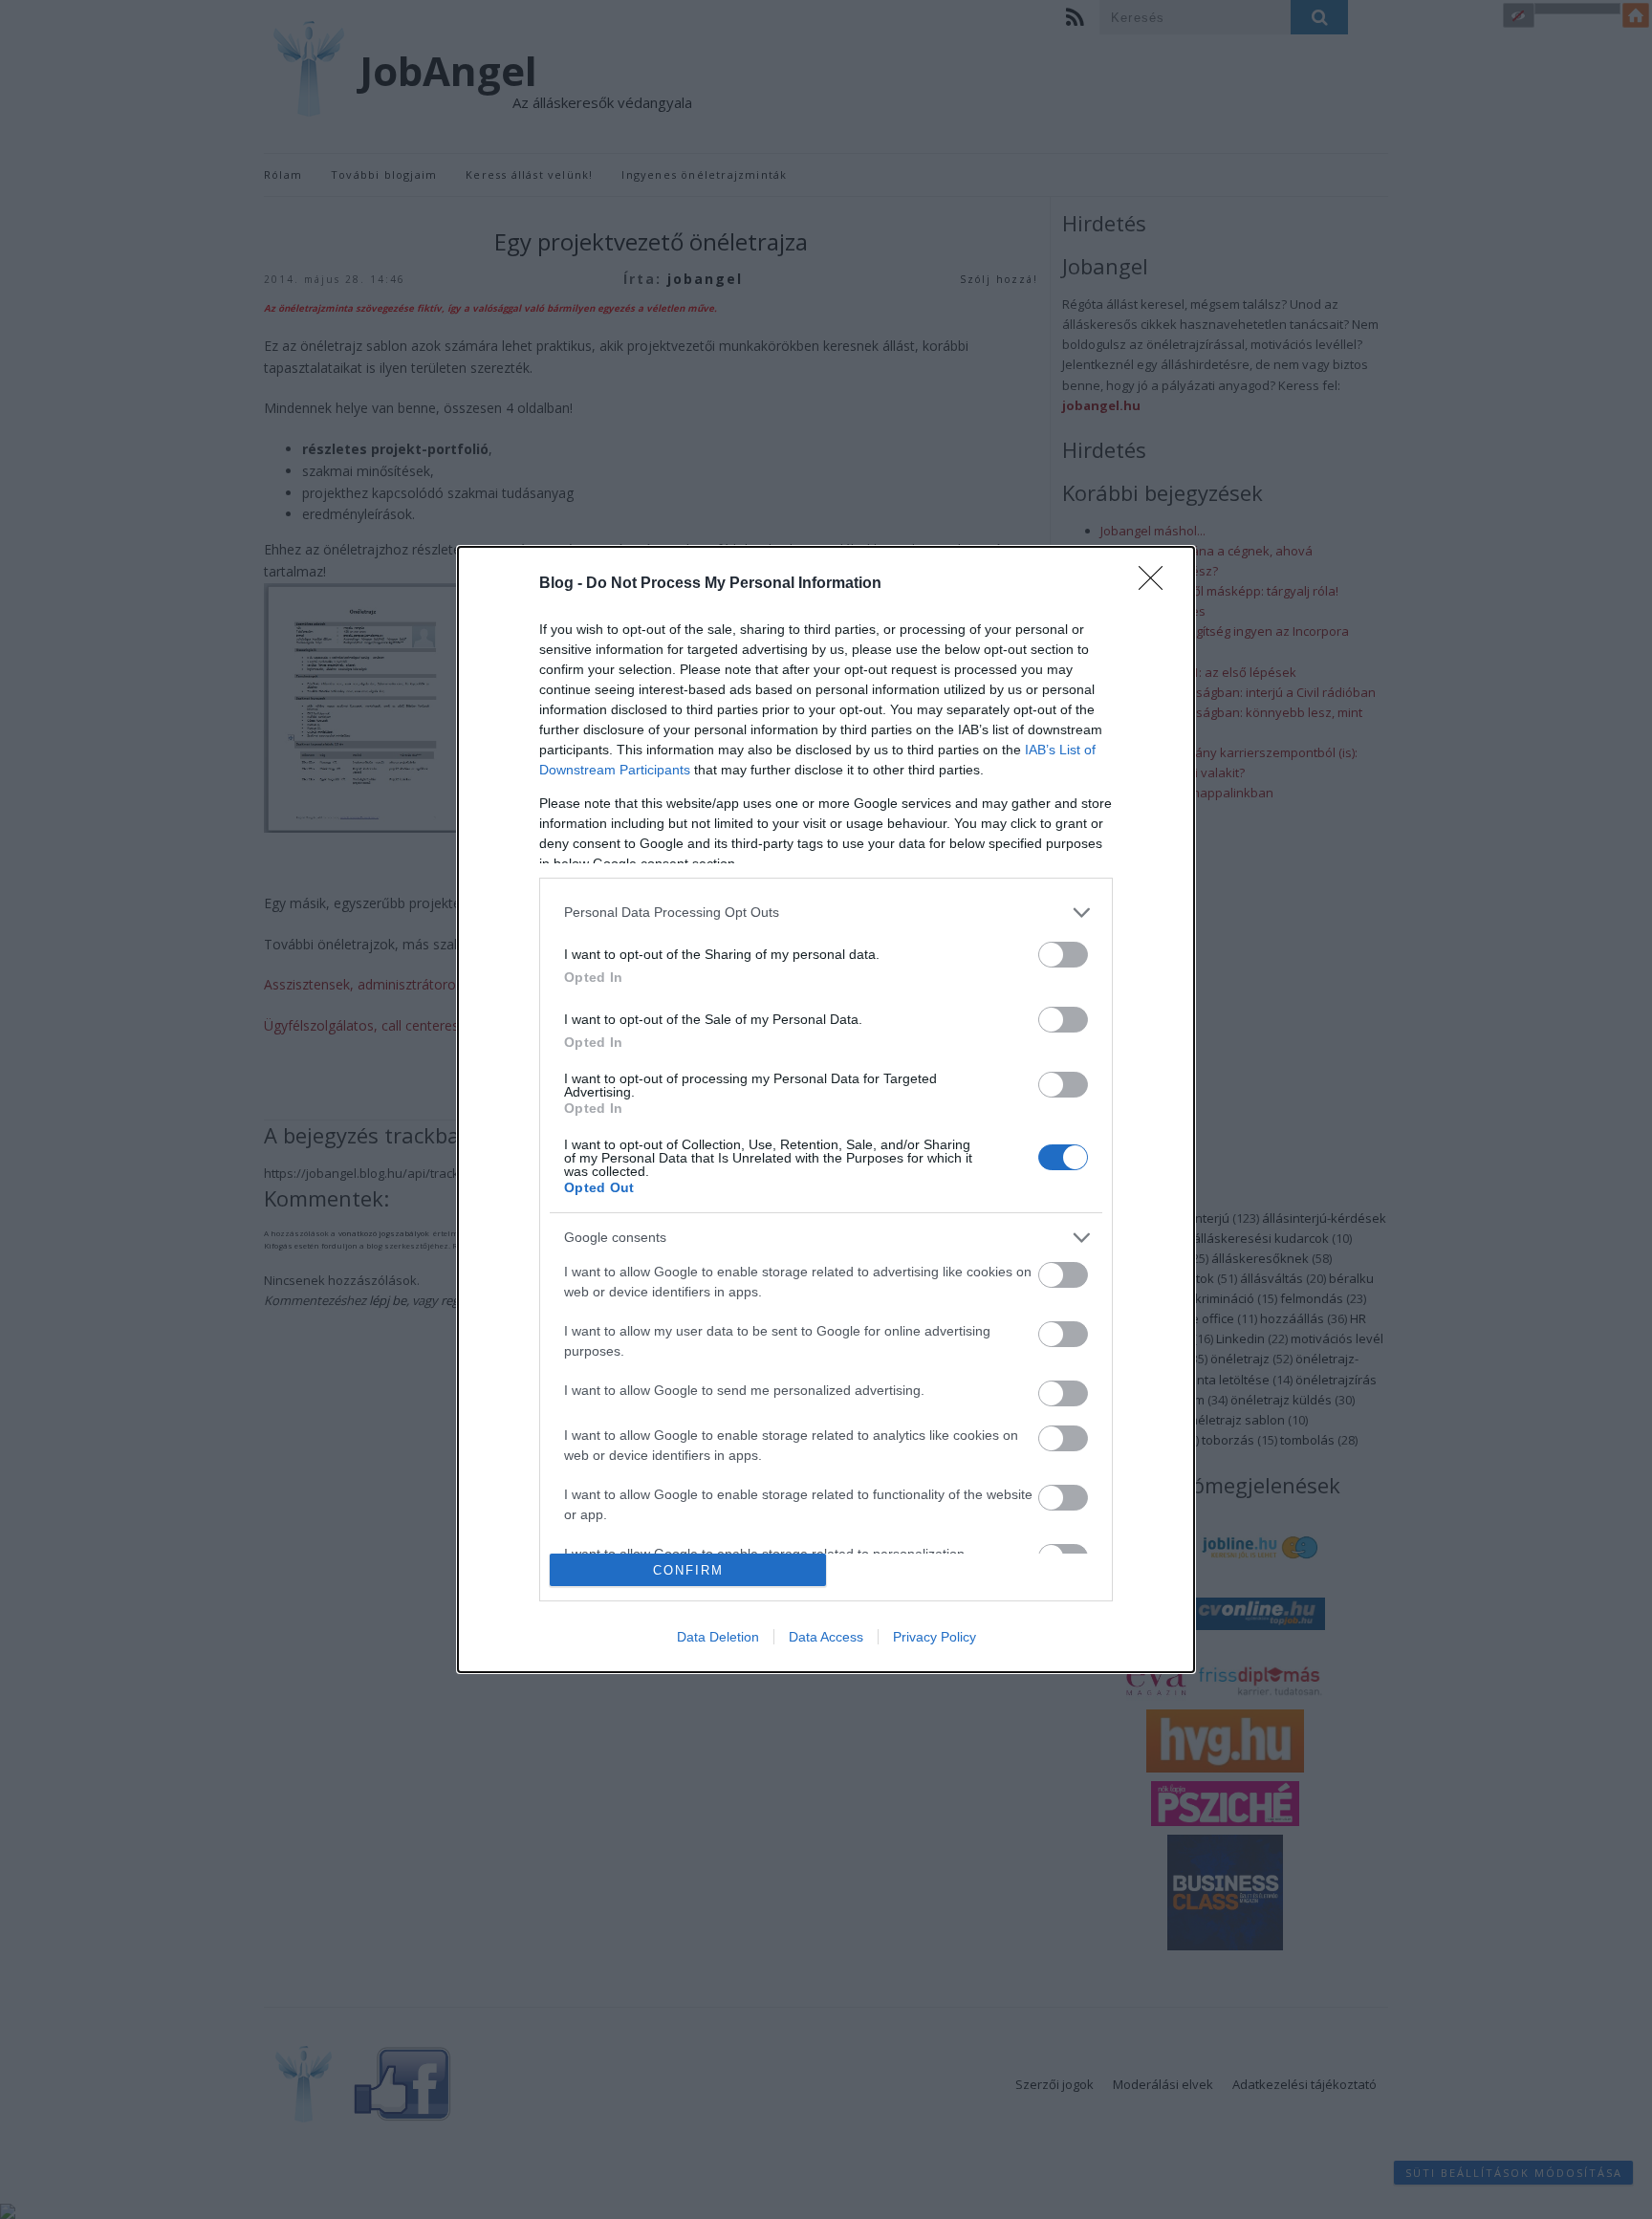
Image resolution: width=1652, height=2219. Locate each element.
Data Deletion (718, 1637)
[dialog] (826, 1109)
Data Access (826, 1637)
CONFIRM (688, 1570)
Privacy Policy (935, 1637)
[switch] (1063, 955)
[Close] (1157, 584)
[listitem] (826, 913)
